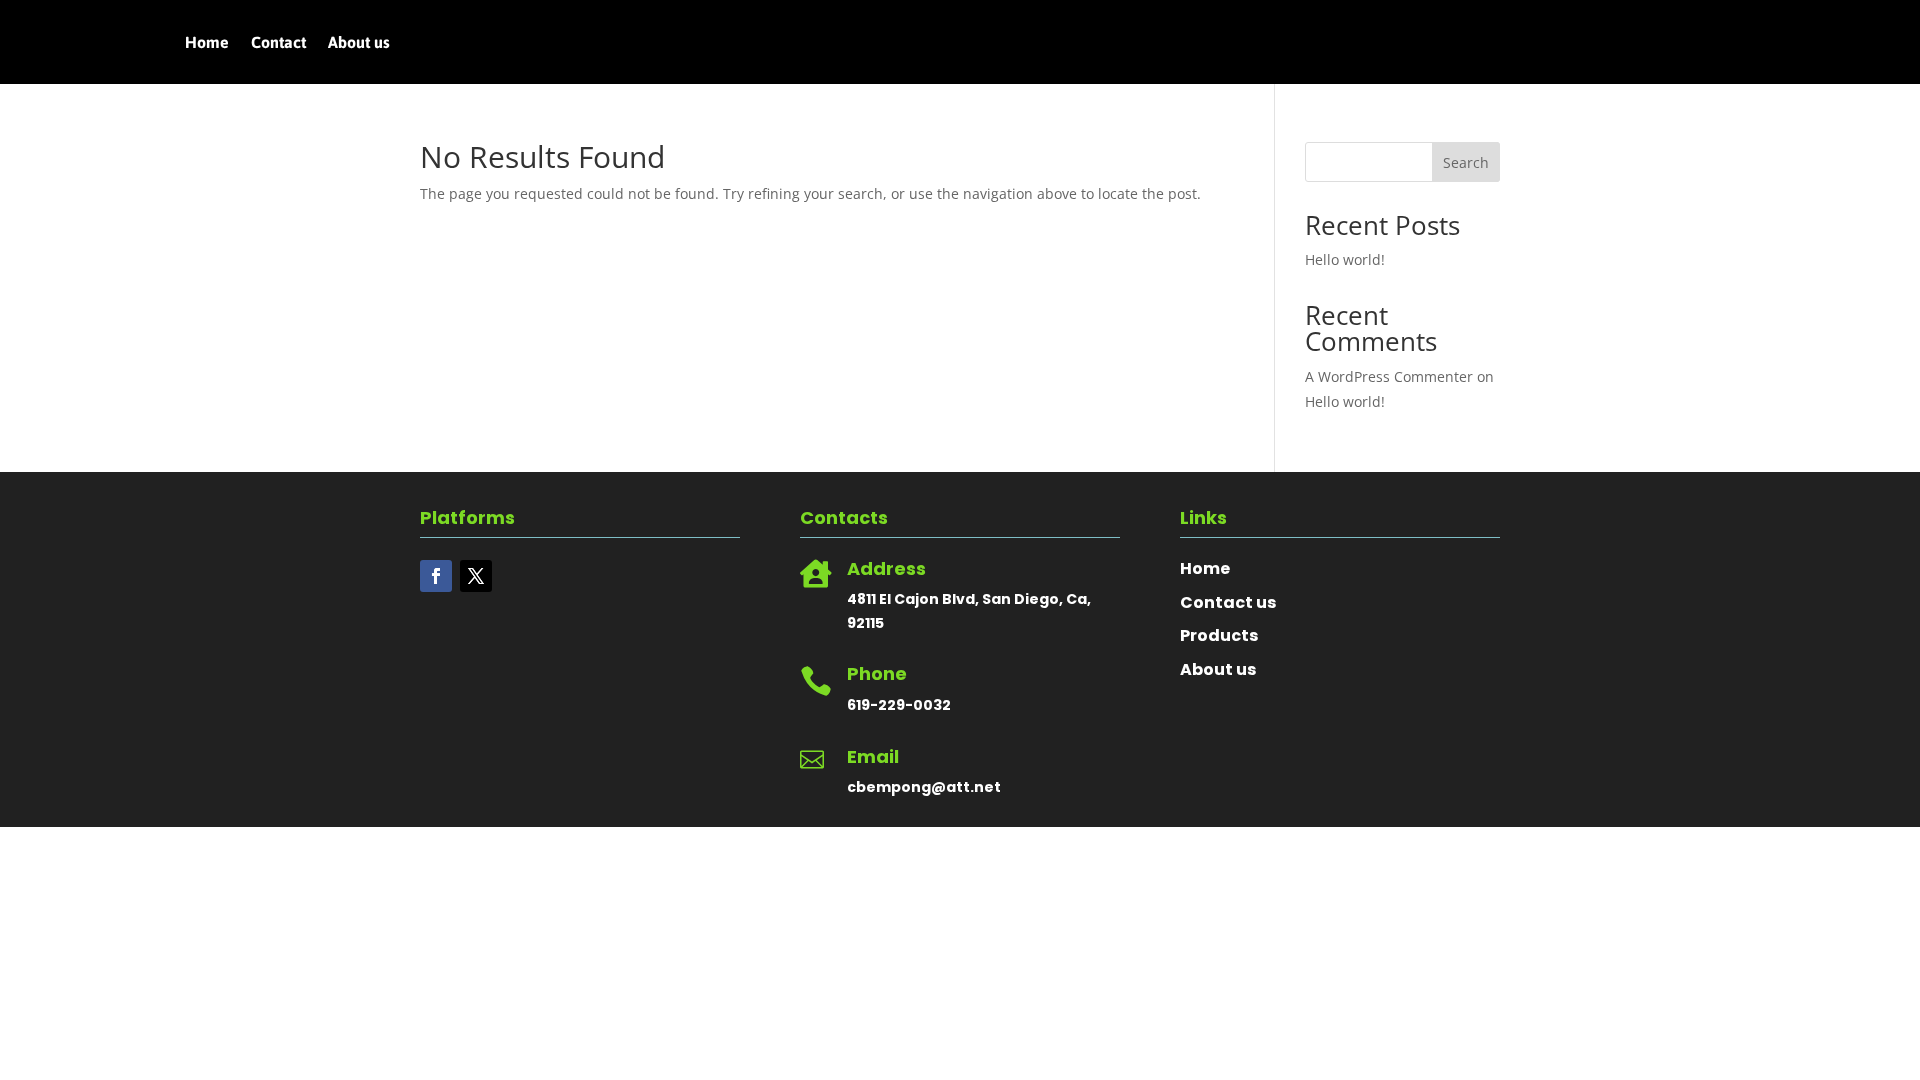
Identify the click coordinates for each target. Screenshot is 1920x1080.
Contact (278, 43)
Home (207, 43)
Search (1466, 162)
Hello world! (1345, 259)
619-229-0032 (899, 705)
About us (359, 43)
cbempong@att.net (924, 787)
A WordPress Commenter (1389, 376)
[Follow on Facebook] (436, 576)
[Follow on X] (476, 576)
